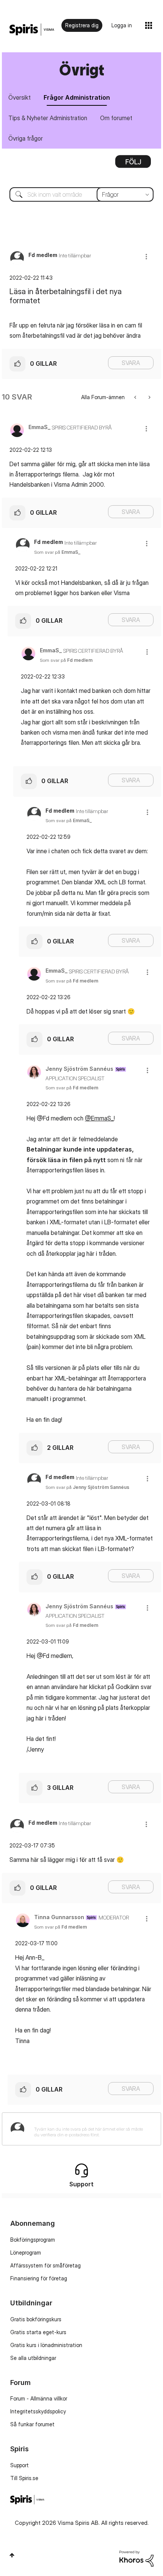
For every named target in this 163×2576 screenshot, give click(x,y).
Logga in (122, 25)
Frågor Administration (77, 97)
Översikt (20, 97)
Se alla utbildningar (33, 2358)
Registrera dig (82, 25)
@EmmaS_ (99, 1118)
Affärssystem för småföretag (45, 2265)
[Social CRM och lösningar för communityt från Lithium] (136, 2558)
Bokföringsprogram (33, 2240)
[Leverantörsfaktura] (136, 397)
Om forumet (116, 118)
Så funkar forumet (32, 2424)
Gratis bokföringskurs (36, 2319)
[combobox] (81, 194)
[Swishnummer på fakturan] (149, 397)
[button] (146, 256)
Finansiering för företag (39, 2278)
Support (20, 2465)
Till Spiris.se (24, 2478)
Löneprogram (26, 2252)
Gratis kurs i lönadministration (46, 2345)
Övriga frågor (26, 138)
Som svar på (57, 552)
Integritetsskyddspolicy (38, 2411)
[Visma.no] (32, 30)
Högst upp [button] (12, 2555)
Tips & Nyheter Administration (48, 118)
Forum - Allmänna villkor (39, 2398)
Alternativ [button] (133, 164)
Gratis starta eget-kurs (38, 2332)
